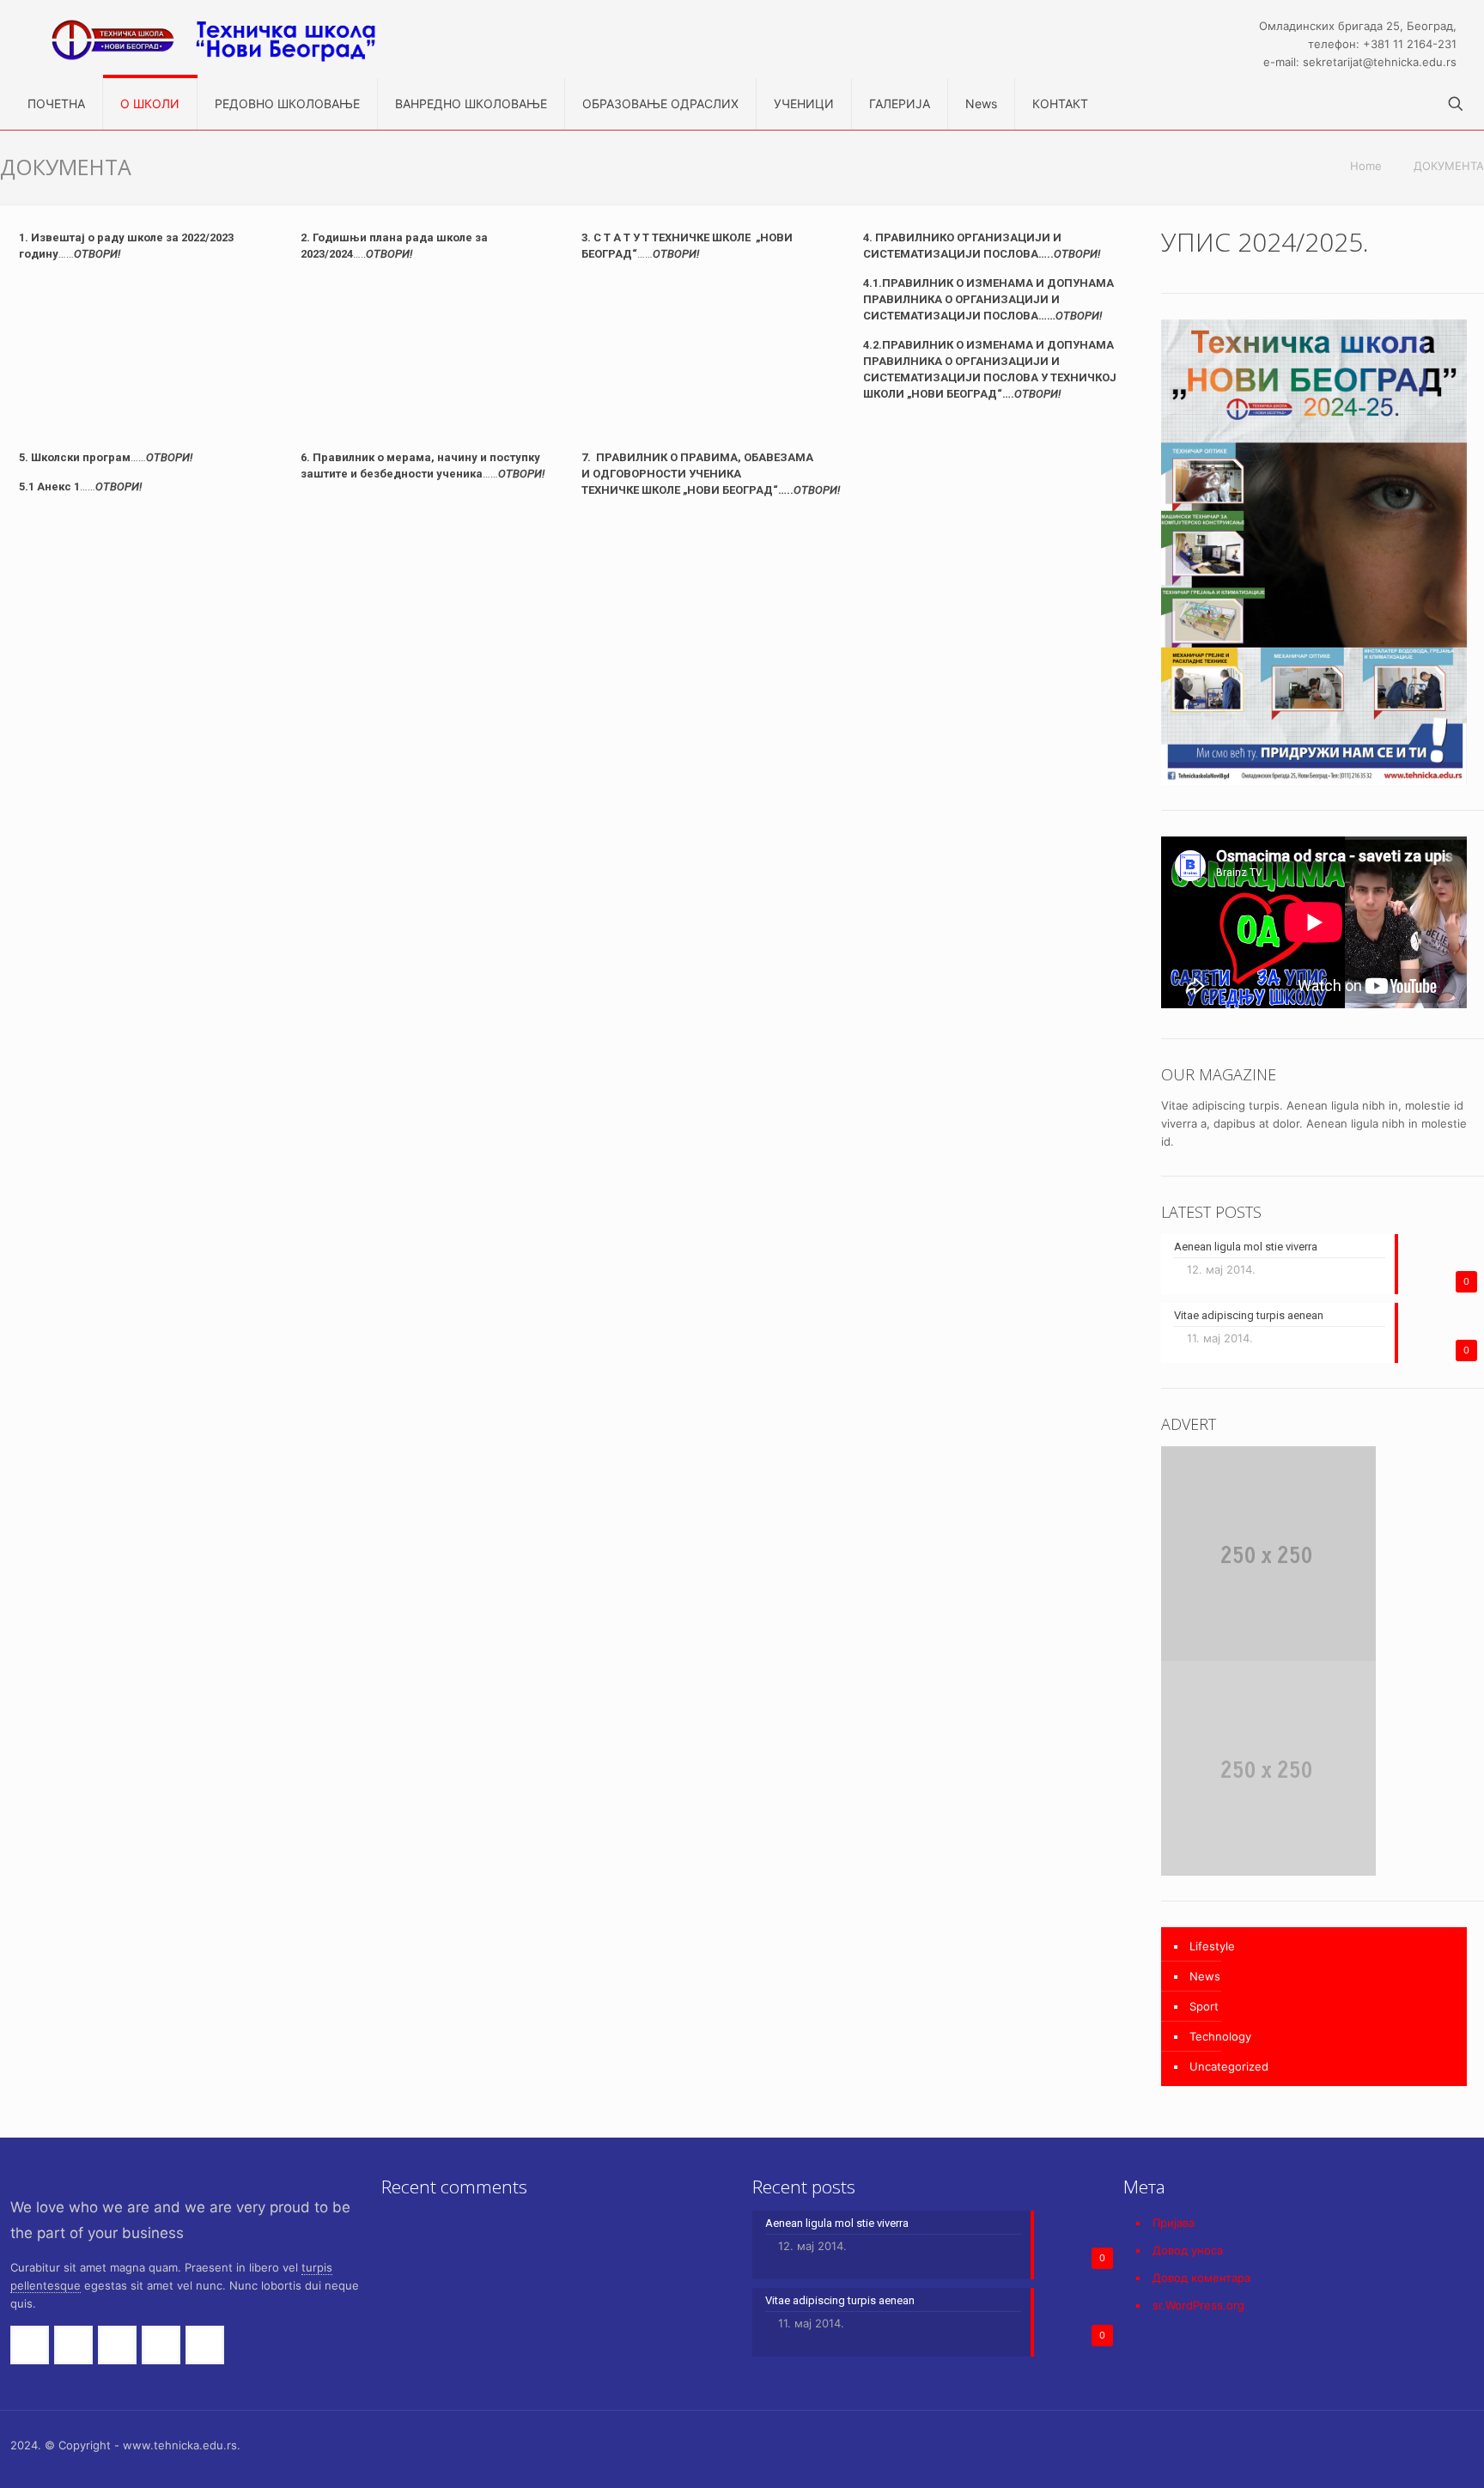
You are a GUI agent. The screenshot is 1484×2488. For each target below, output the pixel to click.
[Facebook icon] (1313, 2445)
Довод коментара (1201, 2278)
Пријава (1174, 2223)
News (1205, 1976)
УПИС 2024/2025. (1265, 242)
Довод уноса (1188, 2250)
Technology (1220, 2036)
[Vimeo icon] (1349, 2445)
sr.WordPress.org (1198, 2305)
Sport (1204, 2006)
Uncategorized (1229, 2066)
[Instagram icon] (1421, 2445)
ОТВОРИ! (676, 254)
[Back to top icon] (1468, 2438)
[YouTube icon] (1367, 2445)
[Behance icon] (1439, 2445)
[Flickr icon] (1385, 2445)
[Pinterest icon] (1403, 2445)
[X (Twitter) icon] (1331, 2445)
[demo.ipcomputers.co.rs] (235, 39)
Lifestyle (1212, 1946)
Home (1366, 166)
